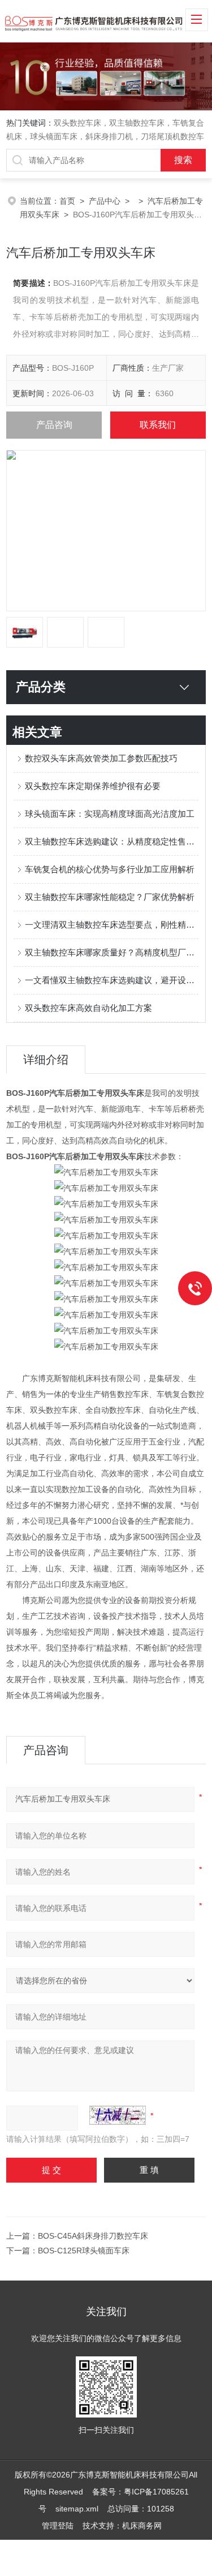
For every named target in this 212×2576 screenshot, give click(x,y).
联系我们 (158, 425)
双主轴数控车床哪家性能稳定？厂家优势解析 (110, 897)
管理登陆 (58, 2526)
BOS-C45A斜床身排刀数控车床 (93, 2236)
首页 (67, 201)
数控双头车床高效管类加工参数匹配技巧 (101, 758)
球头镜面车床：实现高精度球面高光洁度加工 (110, 814)
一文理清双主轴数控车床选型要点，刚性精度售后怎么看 (112, 925)
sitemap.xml (77, 2509)
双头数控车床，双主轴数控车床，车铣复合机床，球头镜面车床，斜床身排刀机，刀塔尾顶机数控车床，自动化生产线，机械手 (105, 136)
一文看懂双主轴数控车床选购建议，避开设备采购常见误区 (112, 980)
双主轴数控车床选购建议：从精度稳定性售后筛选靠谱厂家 (112, 841)
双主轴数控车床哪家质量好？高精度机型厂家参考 (112, 952)
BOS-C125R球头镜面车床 (84, 2251)
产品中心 (105, 201)
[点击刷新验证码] (118, 2115)
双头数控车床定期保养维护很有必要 (93, 786)
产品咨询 (54, 425)
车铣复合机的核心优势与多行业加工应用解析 (110, 869)
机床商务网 (142, 2526)
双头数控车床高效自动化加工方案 (88, 1008)
